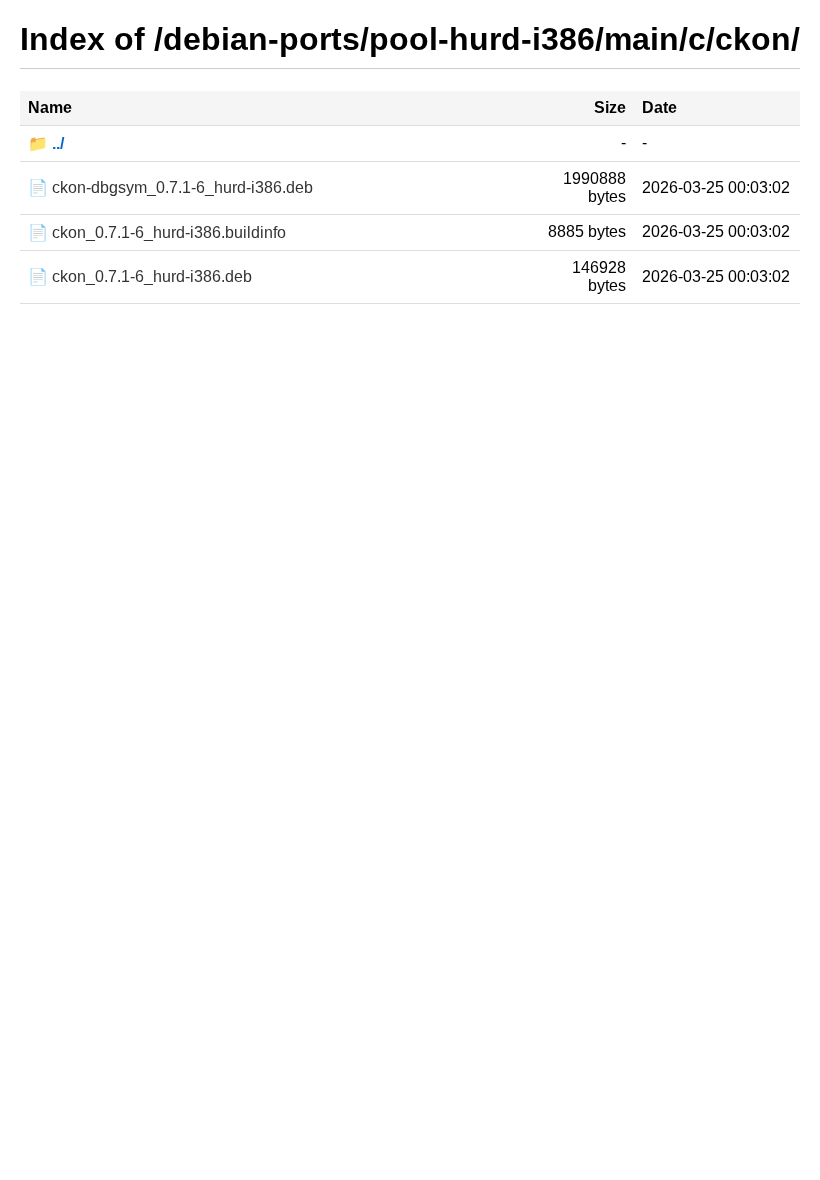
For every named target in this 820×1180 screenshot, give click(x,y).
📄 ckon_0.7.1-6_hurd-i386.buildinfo (157, 232)
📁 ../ (46, 143)
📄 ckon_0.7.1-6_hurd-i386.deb (140, 276)
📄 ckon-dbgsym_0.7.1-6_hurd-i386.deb (170, 187)
